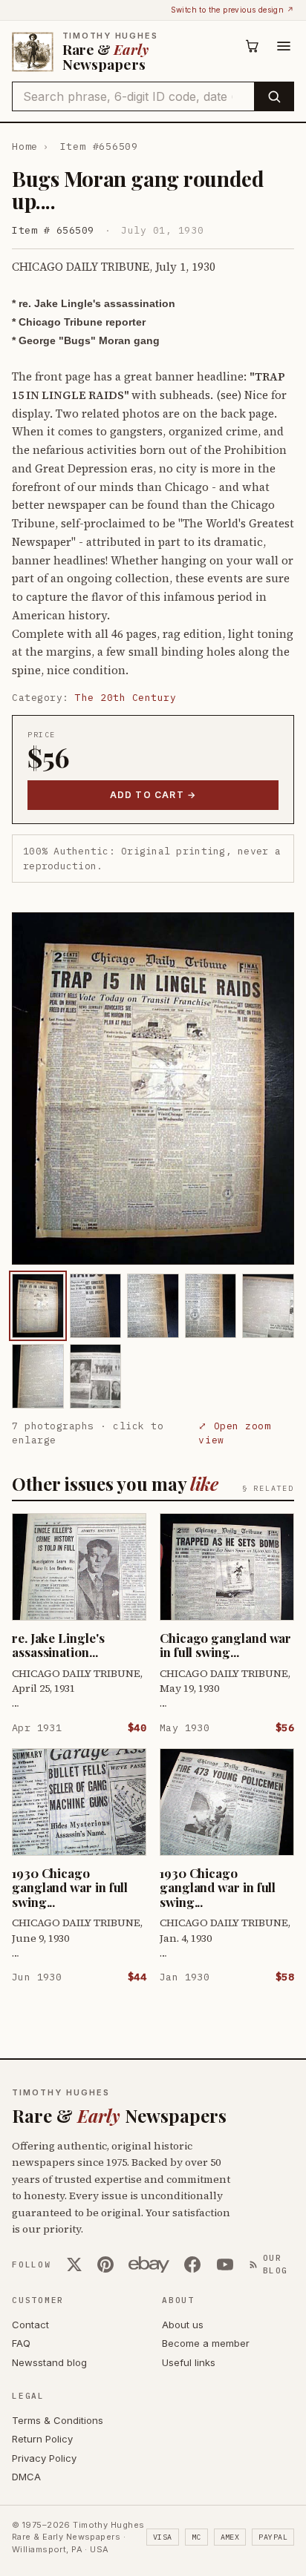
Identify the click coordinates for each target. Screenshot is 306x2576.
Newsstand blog (49, 2362)
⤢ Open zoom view (234, 1433)
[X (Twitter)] (74, 2264)
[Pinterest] (105, 2264)
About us (183, 2325)
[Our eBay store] (149, 2264)
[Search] (274, 96)
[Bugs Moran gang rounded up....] (38, 1306)
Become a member (206, 2343)
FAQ (21, 2343)
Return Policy (42, 2439)
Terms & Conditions (58, 2420)
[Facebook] (192, 2264)
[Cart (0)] (253, 46)
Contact (30, 2325)
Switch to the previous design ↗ (232, 10)
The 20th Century (126, 698)
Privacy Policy (44, 2458)
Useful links (189, 2362)
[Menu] (284, 46)
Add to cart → (153, 795)
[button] (153, 1088)
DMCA (26, 2477)
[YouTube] (225, 2264)
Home (25, 146)
